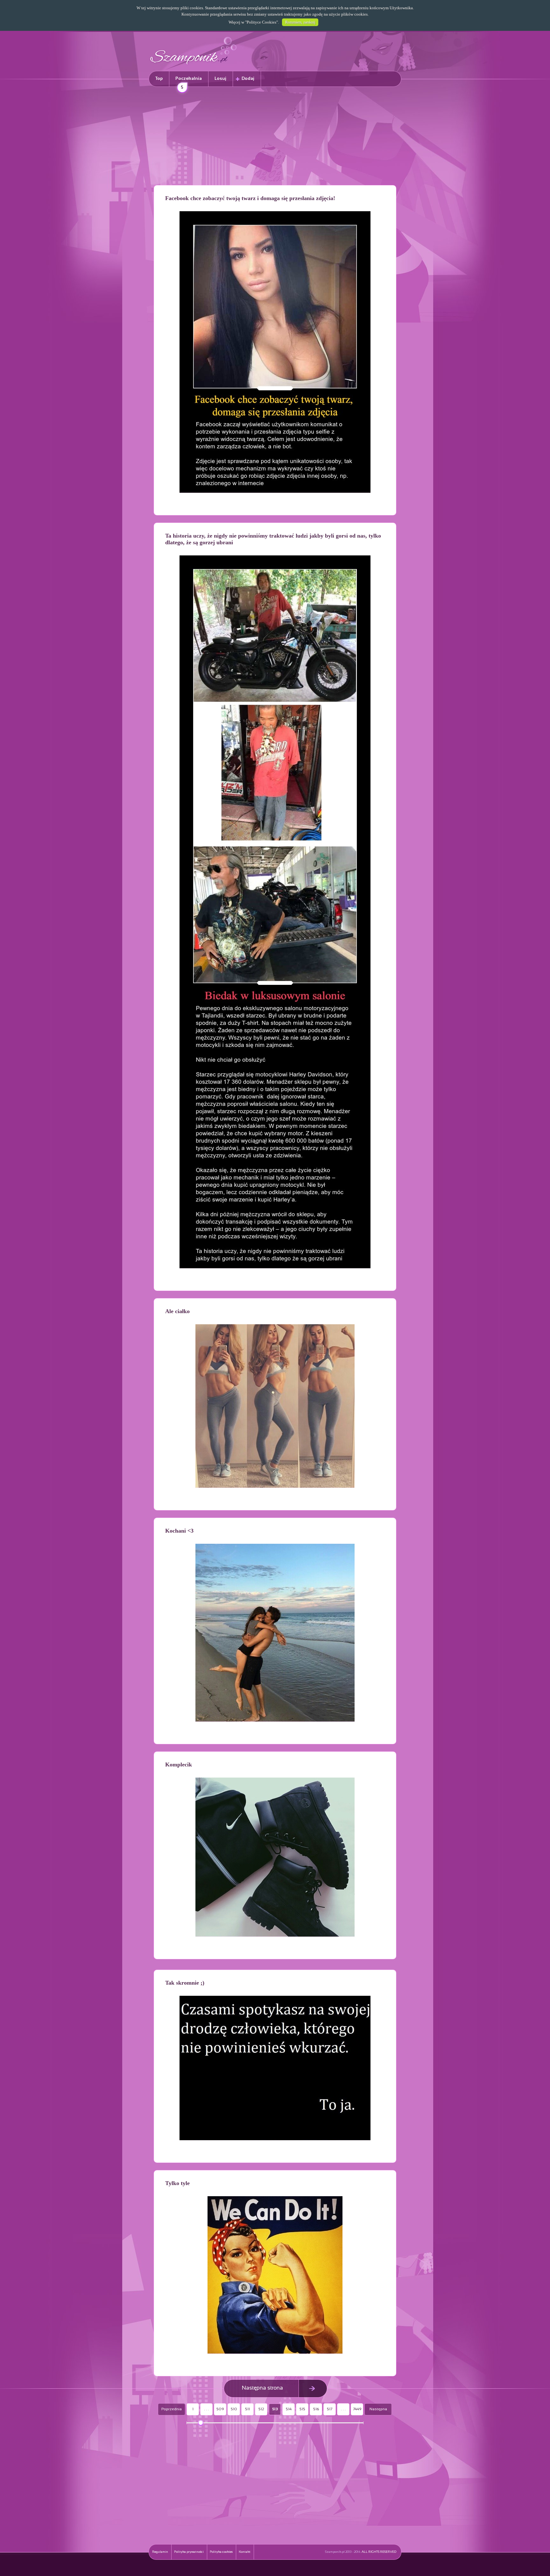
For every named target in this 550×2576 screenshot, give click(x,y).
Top (159, 79)
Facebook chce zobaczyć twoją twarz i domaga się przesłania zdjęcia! (250, 198)
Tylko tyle (177, 2183)
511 (247, 2409)
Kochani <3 (179, 1531)
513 (275, 2409)
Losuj (220, 79)
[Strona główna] (194, 65)
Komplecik (179, 1765)
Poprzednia (172, 2409)
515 (302, 2409)
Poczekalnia (189, 82)
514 (289, 2409)
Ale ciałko (177, 1311)
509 (220, 2409)
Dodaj (248, 79)
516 (316, 2409)
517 (330, 2409)
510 (234, 2409)
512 (261, 2409)
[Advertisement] (275, 137)
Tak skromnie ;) (185, 1983)
